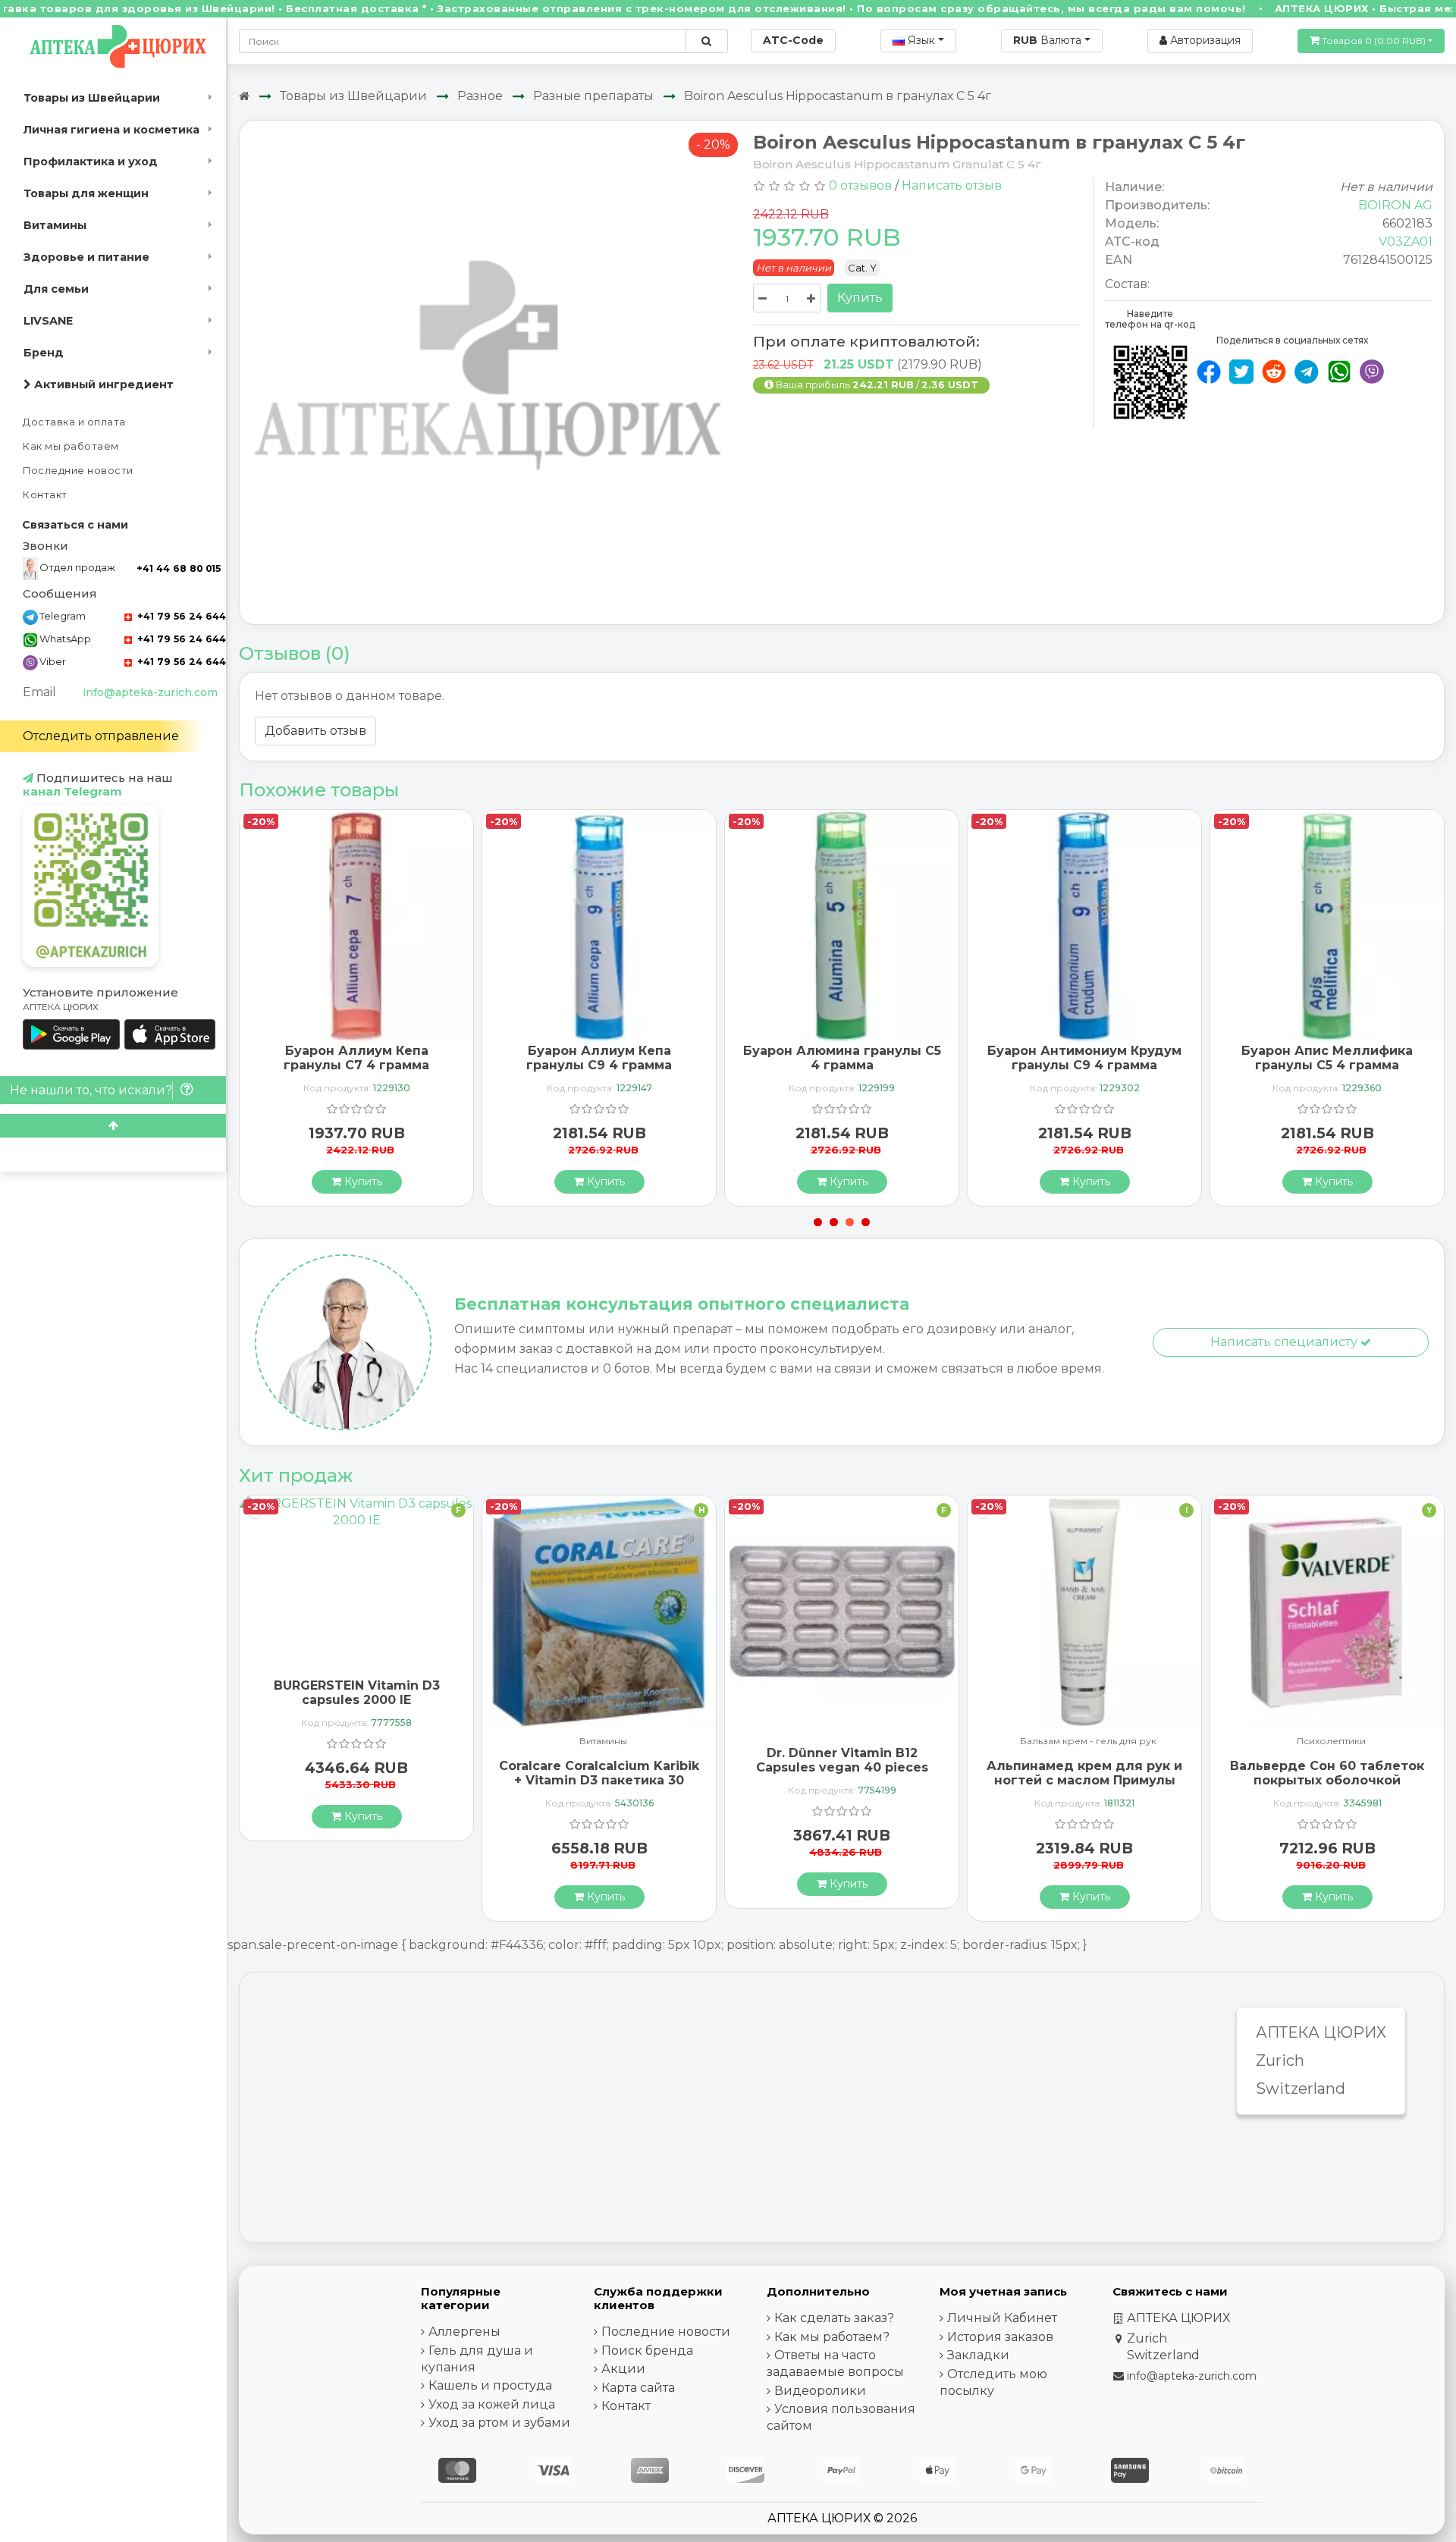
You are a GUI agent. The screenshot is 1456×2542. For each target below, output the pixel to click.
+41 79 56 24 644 (180, 616)
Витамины (55, 225)
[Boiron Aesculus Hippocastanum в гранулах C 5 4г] (491, 371)
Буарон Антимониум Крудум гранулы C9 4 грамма (1084, 1058)
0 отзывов (860, 185)
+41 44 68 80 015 (179, 568)
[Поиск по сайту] (706, 41)
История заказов (1000, 2337)
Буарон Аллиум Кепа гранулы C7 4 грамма (356, 1058)
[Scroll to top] (113, 1126)
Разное (480, 96)
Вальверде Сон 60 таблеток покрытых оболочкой (1327, 1773)
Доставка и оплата (74, 422)
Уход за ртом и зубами (499, 2423)
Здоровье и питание (86, 257)
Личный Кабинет (1002, 2318)
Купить (860, 298)
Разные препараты (593, 96)
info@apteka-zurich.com (150, 692)
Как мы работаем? (832, 2337)
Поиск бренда (647, 2351)
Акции (623, 2369)
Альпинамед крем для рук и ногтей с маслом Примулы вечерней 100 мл (1084, 1780)
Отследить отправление (101, 736)
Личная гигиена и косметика (111, 130)
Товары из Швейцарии (92, 98)
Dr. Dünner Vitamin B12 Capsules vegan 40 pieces (842, 1760)
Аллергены (464, 2332)
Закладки (978, 2355)
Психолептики (1331, 1742)
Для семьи (56, 289)
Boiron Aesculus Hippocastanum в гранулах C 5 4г (838, 96)
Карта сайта (638, 2388)
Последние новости (78, 471)
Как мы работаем (71, 446)
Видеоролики (820, 2391)
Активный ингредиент (102, 384)
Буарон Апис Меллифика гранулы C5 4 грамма (1327, 1058)
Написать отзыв (952, 185)
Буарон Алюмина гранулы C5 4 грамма (842, 1058)
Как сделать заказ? (834, 2318)
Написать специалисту (1285, 1342)
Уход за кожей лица (492, 2404)
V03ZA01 (1406, 242)
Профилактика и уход (91, 162)
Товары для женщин (86, 193)
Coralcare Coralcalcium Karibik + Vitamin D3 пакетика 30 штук (599, 1780)
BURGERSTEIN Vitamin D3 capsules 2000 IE (357, 1693)
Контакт (45, 495)
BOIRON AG (1395, 205)
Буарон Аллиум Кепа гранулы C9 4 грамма (599, 1058)
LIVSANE (48, 321)
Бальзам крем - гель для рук (1088, 1742)
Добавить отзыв (315, 731)
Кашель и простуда (490, 2385)
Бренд (44, 353)
